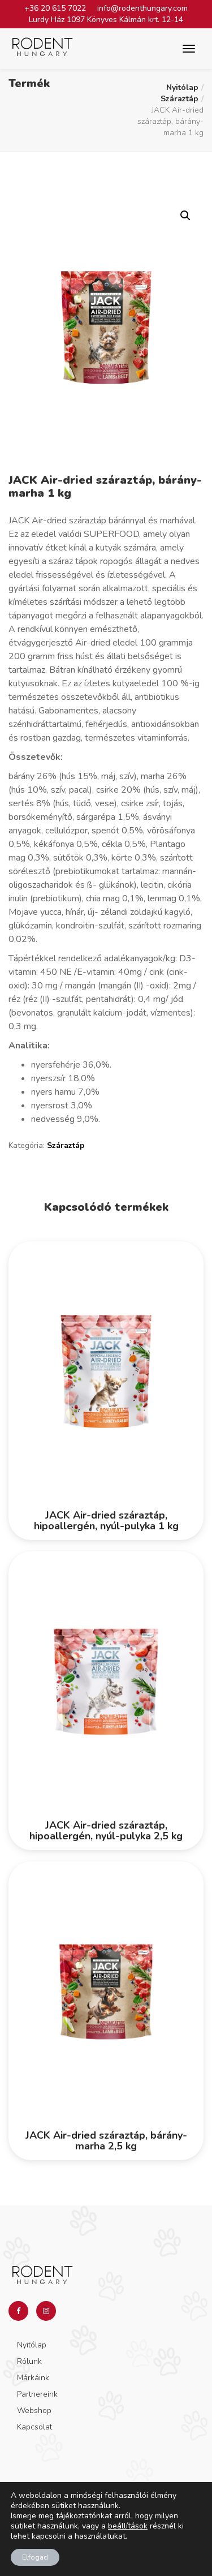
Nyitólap (182, 87)
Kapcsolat (34, 2427)
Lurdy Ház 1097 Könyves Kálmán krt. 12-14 (106, 20)
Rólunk (29, 2361)
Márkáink (33, 2378)
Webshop (34, 2411)
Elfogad (35, 2557)
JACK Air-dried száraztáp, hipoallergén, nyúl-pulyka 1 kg (106, 1521)
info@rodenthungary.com (142, 8)
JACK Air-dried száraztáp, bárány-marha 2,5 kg (106, 2141)
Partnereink (37, 2394)
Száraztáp (179, 99)
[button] (185, 216)
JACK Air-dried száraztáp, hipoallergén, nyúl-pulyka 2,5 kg (106, 1831)
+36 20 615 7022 (55, 8)
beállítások (128, 2526)
